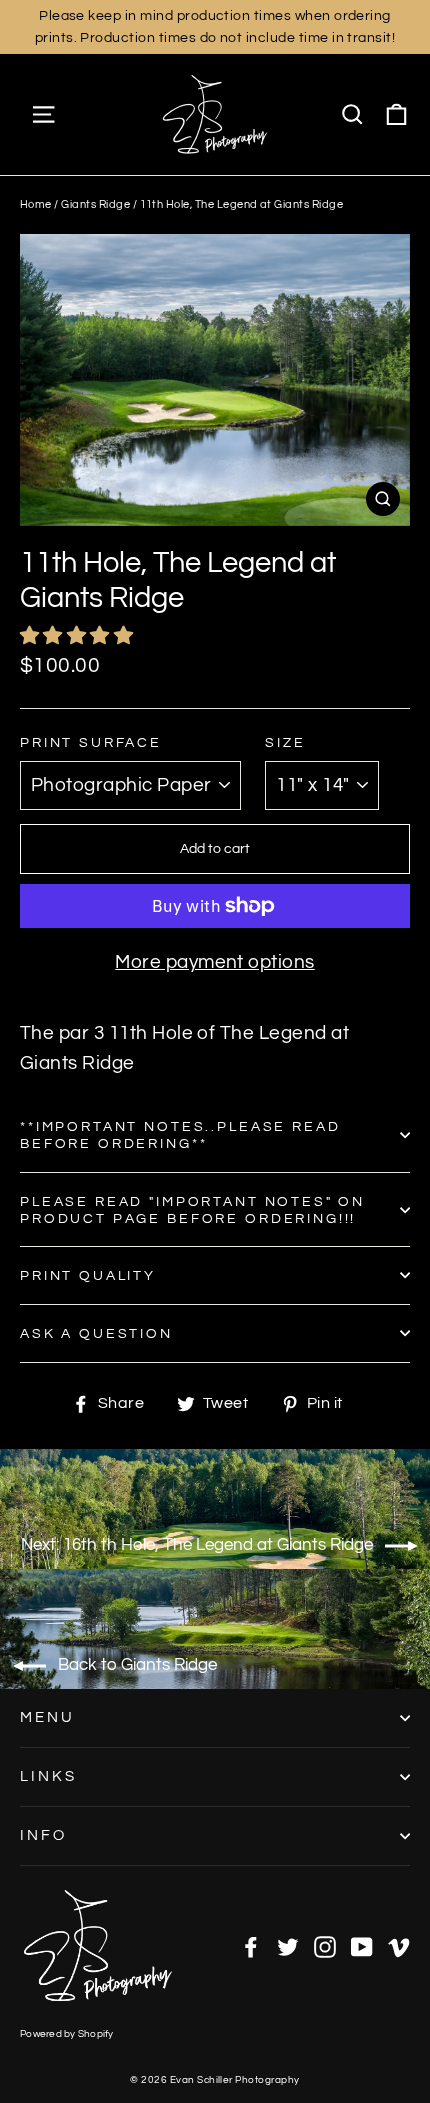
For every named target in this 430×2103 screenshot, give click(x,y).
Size (285, 742)
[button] (79, 636)
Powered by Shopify (67, 2034)
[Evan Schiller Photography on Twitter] (288, 1946)
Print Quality (88, 1275)
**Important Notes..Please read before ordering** (180, 1135)
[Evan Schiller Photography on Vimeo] (399, 1946)
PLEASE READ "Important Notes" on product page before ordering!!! (192, 1210)
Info (43, 1835)
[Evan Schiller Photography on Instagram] (325, 1946)
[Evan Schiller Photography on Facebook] (251, 1946)
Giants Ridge (95, 204)
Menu (47, 1717)
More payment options (215, 962)
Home (36, 204)
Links (48, 1776)
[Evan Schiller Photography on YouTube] (362, 1946)
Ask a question (96, 1333)
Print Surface (91, 742)
